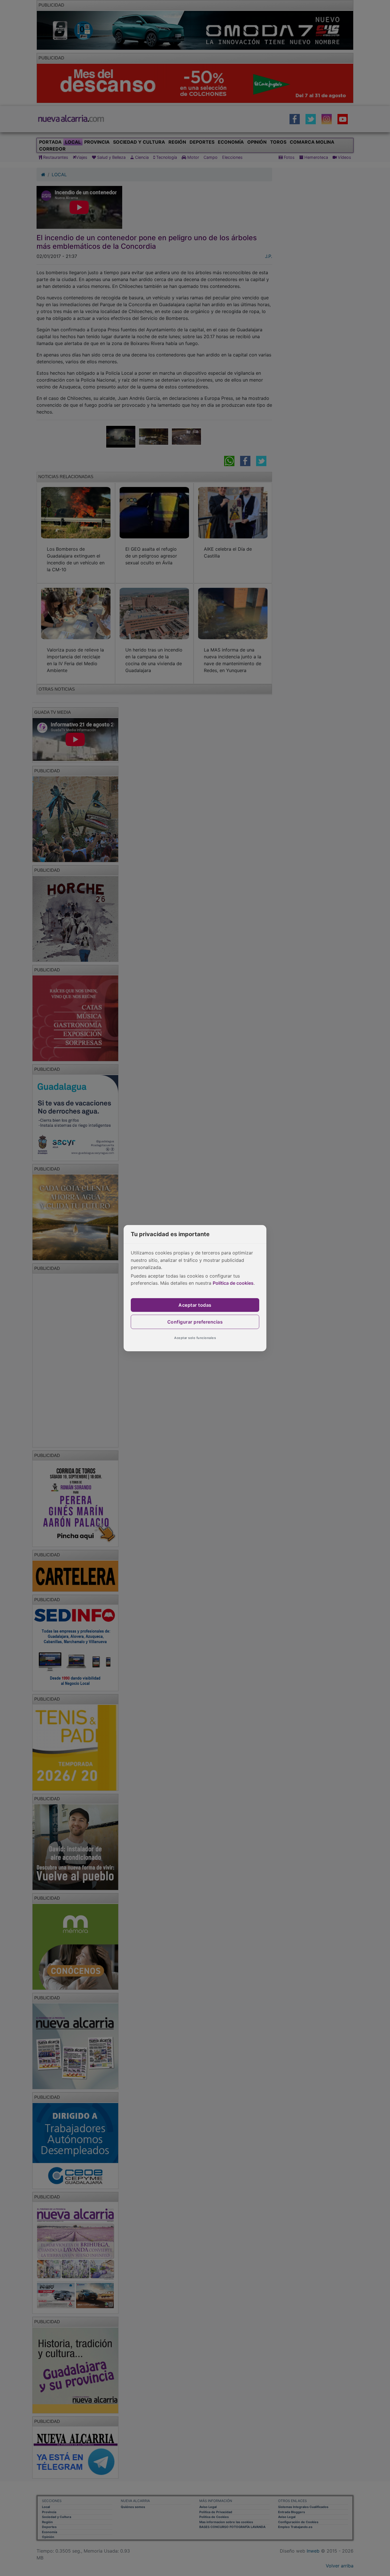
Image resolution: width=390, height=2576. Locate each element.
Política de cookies (233, 1283)
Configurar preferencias (195, 1322)
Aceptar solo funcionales (195, 1338)
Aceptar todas (195, 1305)
